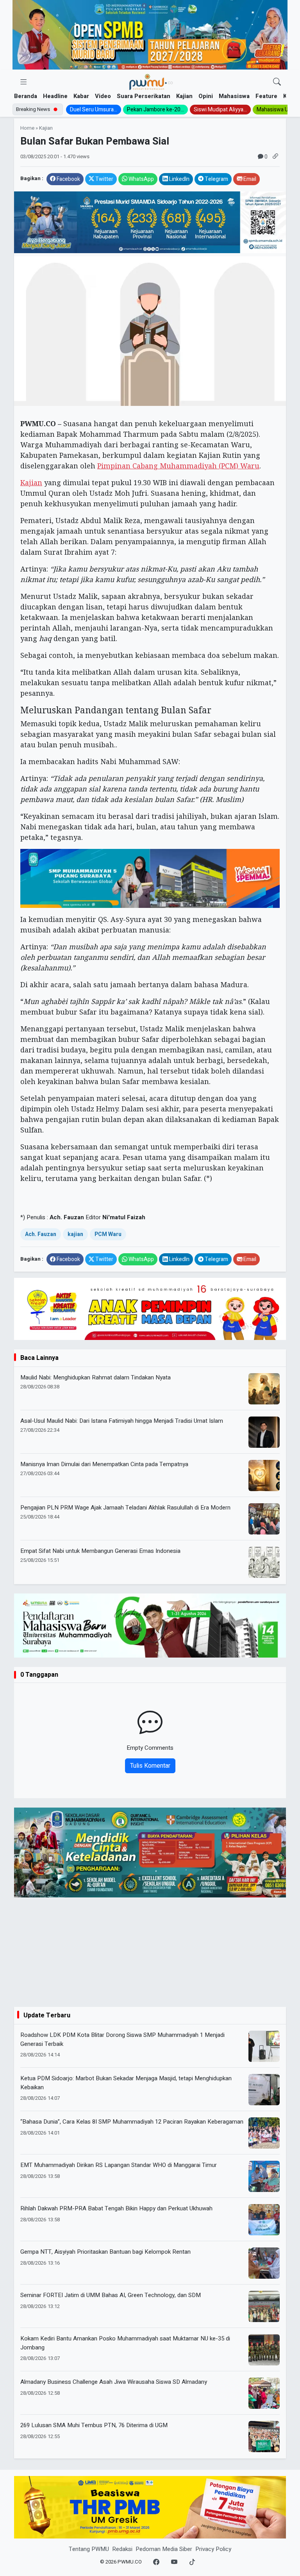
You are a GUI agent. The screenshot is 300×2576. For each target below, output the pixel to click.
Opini (206, 96)
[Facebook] (156, 2562)
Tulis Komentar (150, 1766)
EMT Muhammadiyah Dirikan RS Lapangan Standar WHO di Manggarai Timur (119, 2165)
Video (103, 96)
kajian (75, 1234)
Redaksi (122, 2549)
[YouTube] (174, 2562)
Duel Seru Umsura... (94, 110)
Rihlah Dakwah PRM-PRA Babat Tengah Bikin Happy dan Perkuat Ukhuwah (116, 2208)
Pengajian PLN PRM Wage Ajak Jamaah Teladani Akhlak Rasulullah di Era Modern (125, 1508)
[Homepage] (151, 82)
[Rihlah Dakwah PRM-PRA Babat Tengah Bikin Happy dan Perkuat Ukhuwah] (264, 2220)
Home (27, 128)
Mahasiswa (234, 96)
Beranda (26, 96)
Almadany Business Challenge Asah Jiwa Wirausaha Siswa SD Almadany (114, 2382)
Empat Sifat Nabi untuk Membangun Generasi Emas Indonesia (100, 1551)
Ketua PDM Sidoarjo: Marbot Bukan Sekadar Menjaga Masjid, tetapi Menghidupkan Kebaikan (126, 2083)
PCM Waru (108, 1234)
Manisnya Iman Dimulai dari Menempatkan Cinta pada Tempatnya (104, 1464)
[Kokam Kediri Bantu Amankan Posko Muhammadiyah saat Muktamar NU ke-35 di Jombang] (264, 2350)
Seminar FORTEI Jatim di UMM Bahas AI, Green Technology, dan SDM (111, 2295)
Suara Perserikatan (144, 96)
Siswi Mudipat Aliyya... (220, 110)
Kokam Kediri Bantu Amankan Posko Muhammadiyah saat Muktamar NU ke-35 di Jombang (125, 2343)
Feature (266, 96)
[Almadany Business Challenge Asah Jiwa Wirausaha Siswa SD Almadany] (264, 2393)
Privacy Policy (213, 2549)
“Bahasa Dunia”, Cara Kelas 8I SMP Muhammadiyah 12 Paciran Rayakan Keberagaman (132, 2122)
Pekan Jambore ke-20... (155, 110)
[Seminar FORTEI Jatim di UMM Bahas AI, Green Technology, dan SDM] (264, 2306)
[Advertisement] (150, 1952)
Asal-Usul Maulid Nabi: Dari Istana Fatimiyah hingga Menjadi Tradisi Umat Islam (122, 1421)
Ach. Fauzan (41, 1234)
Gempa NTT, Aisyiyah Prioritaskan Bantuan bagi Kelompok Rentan (105, 2252)
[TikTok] (192, 2562)
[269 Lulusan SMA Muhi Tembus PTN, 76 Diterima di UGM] (264, 2437)
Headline (55, 96)
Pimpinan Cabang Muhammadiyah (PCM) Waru (178, 466)
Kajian (184, 96)
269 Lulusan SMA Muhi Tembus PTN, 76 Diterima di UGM (94, 2425)
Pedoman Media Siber (164, 2549)
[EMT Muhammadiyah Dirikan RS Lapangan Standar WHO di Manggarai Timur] (264, 2176)
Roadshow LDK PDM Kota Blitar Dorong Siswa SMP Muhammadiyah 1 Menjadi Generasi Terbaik (122, 2039)
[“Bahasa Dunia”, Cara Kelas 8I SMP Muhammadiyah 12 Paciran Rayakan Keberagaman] (264, 2133)
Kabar (81, 96)
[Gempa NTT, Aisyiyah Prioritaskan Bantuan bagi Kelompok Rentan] (264, 2263)
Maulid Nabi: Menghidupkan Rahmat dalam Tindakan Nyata (96, 1377)
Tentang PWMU (89, 2549)
